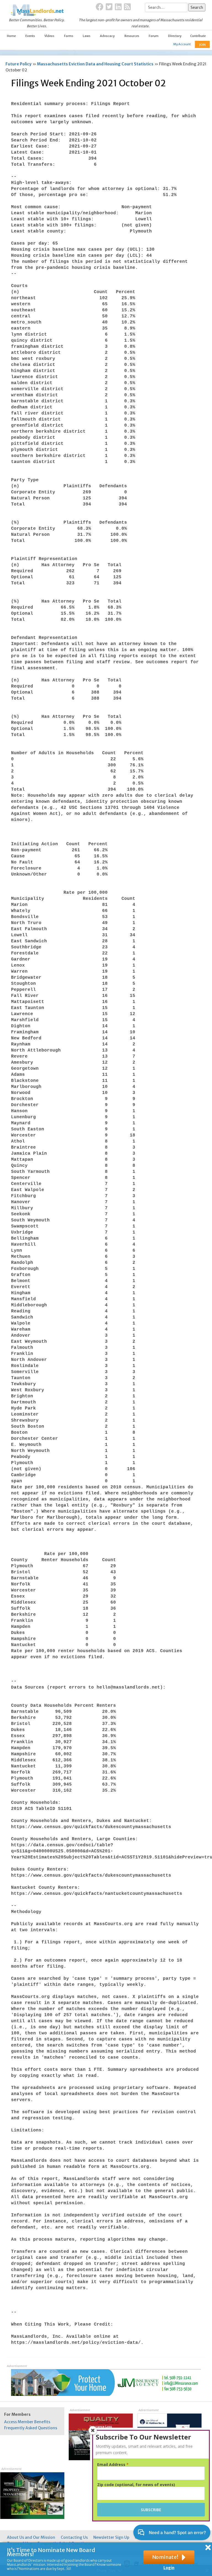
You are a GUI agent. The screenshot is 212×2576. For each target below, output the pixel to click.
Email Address (113, 2465)
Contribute (198, 36)
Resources (132, 36)
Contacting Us (74, 2537)
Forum (154, 36)
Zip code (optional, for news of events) (136, 2485)
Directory (175, 36)
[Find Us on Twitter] (109, 7)
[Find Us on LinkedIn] (118, 7)
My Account (182, 44)
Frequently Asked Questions (31, 2428)
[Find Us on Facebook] (100, 7)
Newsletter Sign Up (111, 2537)
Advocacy (107, 36)
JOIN (202, 45)
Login (169, 2568)
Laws (87, 36)
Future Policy (18, 64)
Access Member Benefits (27, 2422)
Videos (49, 36)
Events (30, 36)
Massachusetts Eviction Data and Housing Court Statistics (95, 64)
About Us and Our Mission (31, 2537)
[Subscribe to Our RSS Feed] (127, 7)
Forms (69, 36)
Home (11, 36)
